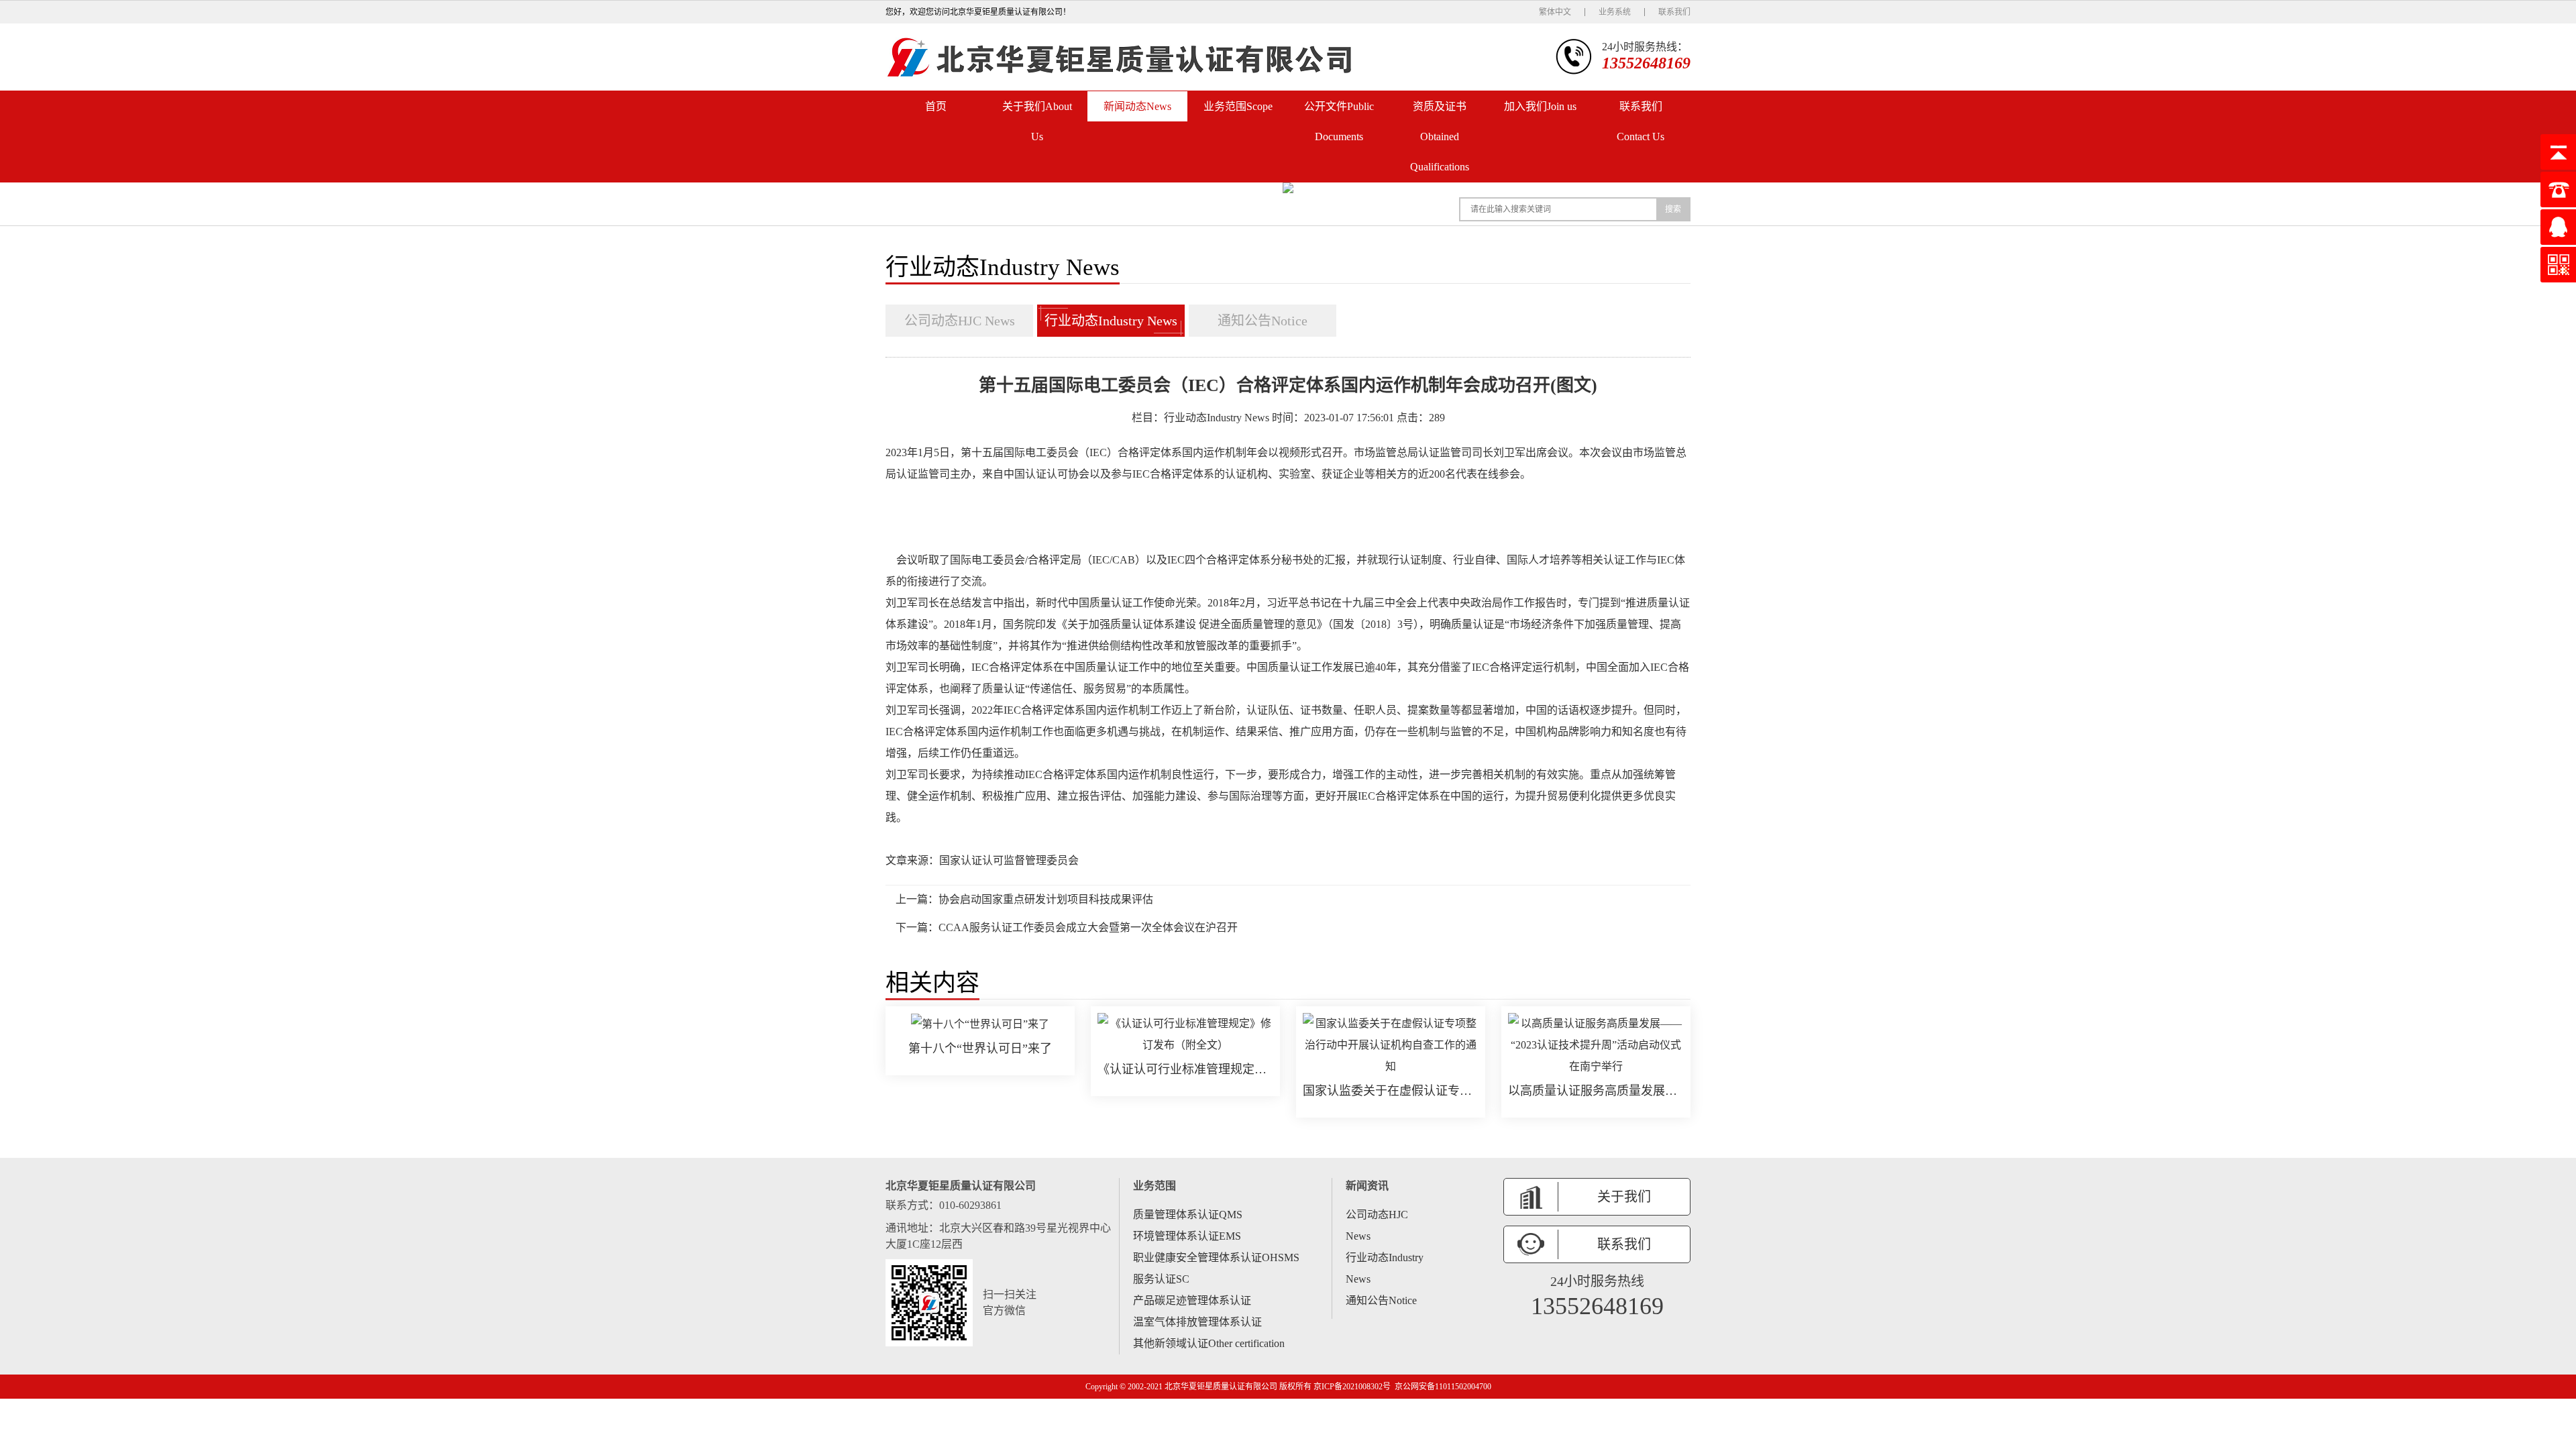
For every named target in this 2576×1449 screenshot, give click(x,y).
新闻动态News (1137, 106)
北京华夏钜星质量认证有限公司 (1221, 1387)
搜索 (1673, 209)
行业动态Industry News (1111, 321)
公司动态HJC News (960, 321)
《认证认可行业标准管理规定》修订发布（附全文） (1185, 1069)
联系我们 (1674, 12)
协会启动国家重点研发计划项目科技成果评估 (1046, 899)
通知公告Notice (1263, 321)
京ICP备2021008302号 (1352, 1387)
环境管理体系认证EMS (1187, 1236)
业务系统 (1615, 12)
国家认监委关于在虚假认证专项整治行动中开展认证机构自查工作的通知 (1391, 1091)
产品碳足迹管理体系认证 (1192, 1300)
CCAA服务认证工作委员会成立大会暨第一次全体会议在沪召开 (1088, 927)
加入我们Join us (1540, 106)
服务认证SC (1161, 1279)
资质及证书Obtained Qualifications (1440, 137)
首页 (936, 106)
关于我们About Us (1037, 121)
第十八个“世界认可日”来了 (980, 1049)
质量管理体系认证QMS (1188, 1215)
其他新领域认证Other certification (1209, 1343)
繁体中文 (1555, 12)
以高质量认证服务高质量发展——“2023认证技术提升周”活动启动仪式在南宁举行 (1596, 1091)
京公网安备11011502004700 (1443, 1387)
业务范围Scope (1238, 106)
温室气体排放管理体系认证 (1197, 1322)
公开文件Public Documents (1339, 121)
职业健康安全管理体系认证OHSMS (1216, 1257)
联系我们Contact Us (1641, 121)
